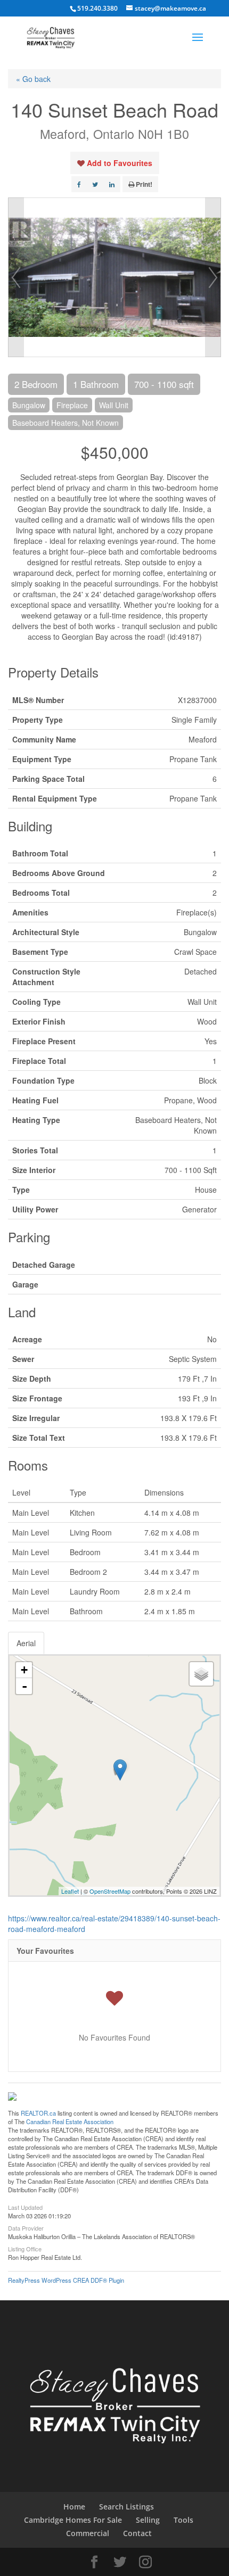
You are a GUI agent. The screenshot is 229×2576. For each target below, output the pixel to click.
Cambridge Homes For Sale (73, 2520)
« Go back (33, 79)
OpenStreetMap (110, 1891)
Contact (137, 2533)
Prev (16, 277)
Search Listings (126, 2507)
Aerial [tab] (26, 1643)
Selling (148, 2520)
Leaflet (70, 1891)
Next (213, 277)
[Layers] (201, 1674)
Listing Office (25, 2248)
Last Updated (25, 2207)
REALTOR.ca (38, 2113)
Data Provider (26, 2227)
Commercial (88, 2533)
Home (74, 2507)
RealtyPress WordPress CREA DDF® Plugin (66, 2280)
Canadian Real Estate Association (70, 2121)
